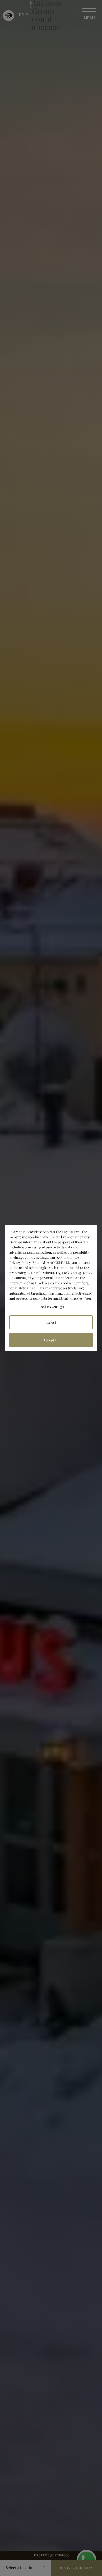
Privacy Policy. (20, 1262)
